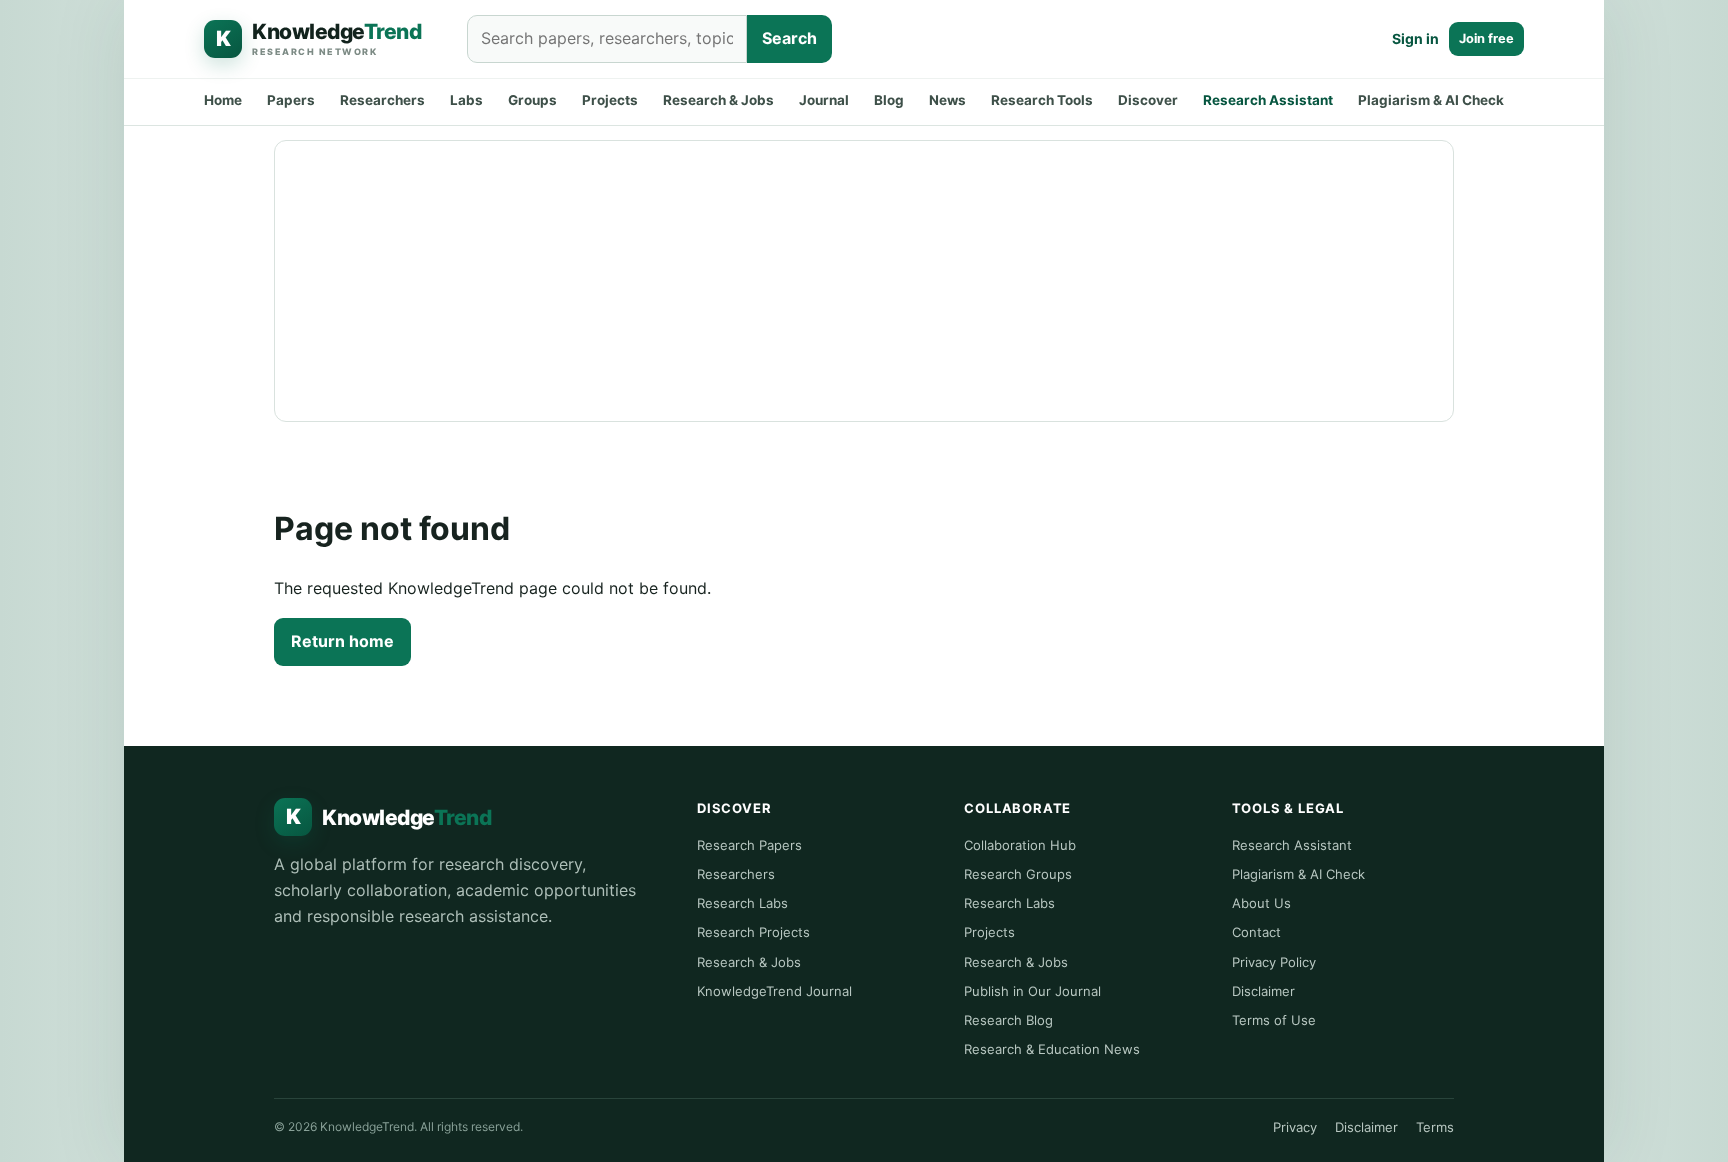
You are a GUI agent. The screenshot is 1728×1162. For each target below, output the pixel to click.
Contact (1256, 932)
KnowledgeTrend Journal (774, 991)
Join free (1486, 38)
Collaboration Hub (1020, 845)
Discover (1148, 100)
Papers (291, 100)
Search (789, 38)
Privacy (1295, 1127)
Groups (532, 100)
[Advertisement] (864, 281)
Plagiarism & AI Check (1431, 100)
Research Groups (1018, 874)
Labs (466, 100)
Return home (342, 641)
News (947, 100)
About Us (1261, 903)
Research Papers (749, 845)
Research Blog (1008, 1020)
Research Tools (1042, 100)
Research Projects (753, 932)
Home (223, 100)
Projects (610, 100)
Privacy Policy (1274, 962)
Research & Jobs (718, 100)
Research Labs (742, 903)
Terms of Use (1274, 1020)
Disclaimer (1263, 991)
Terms (1435, 1127)
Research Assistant (1268, 100)
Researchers (382, 100)
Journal (824, 100)
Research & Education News (1052, 1049)
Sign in (1415, 38)
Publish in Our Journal (1032, 991)
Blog (889, 100)
